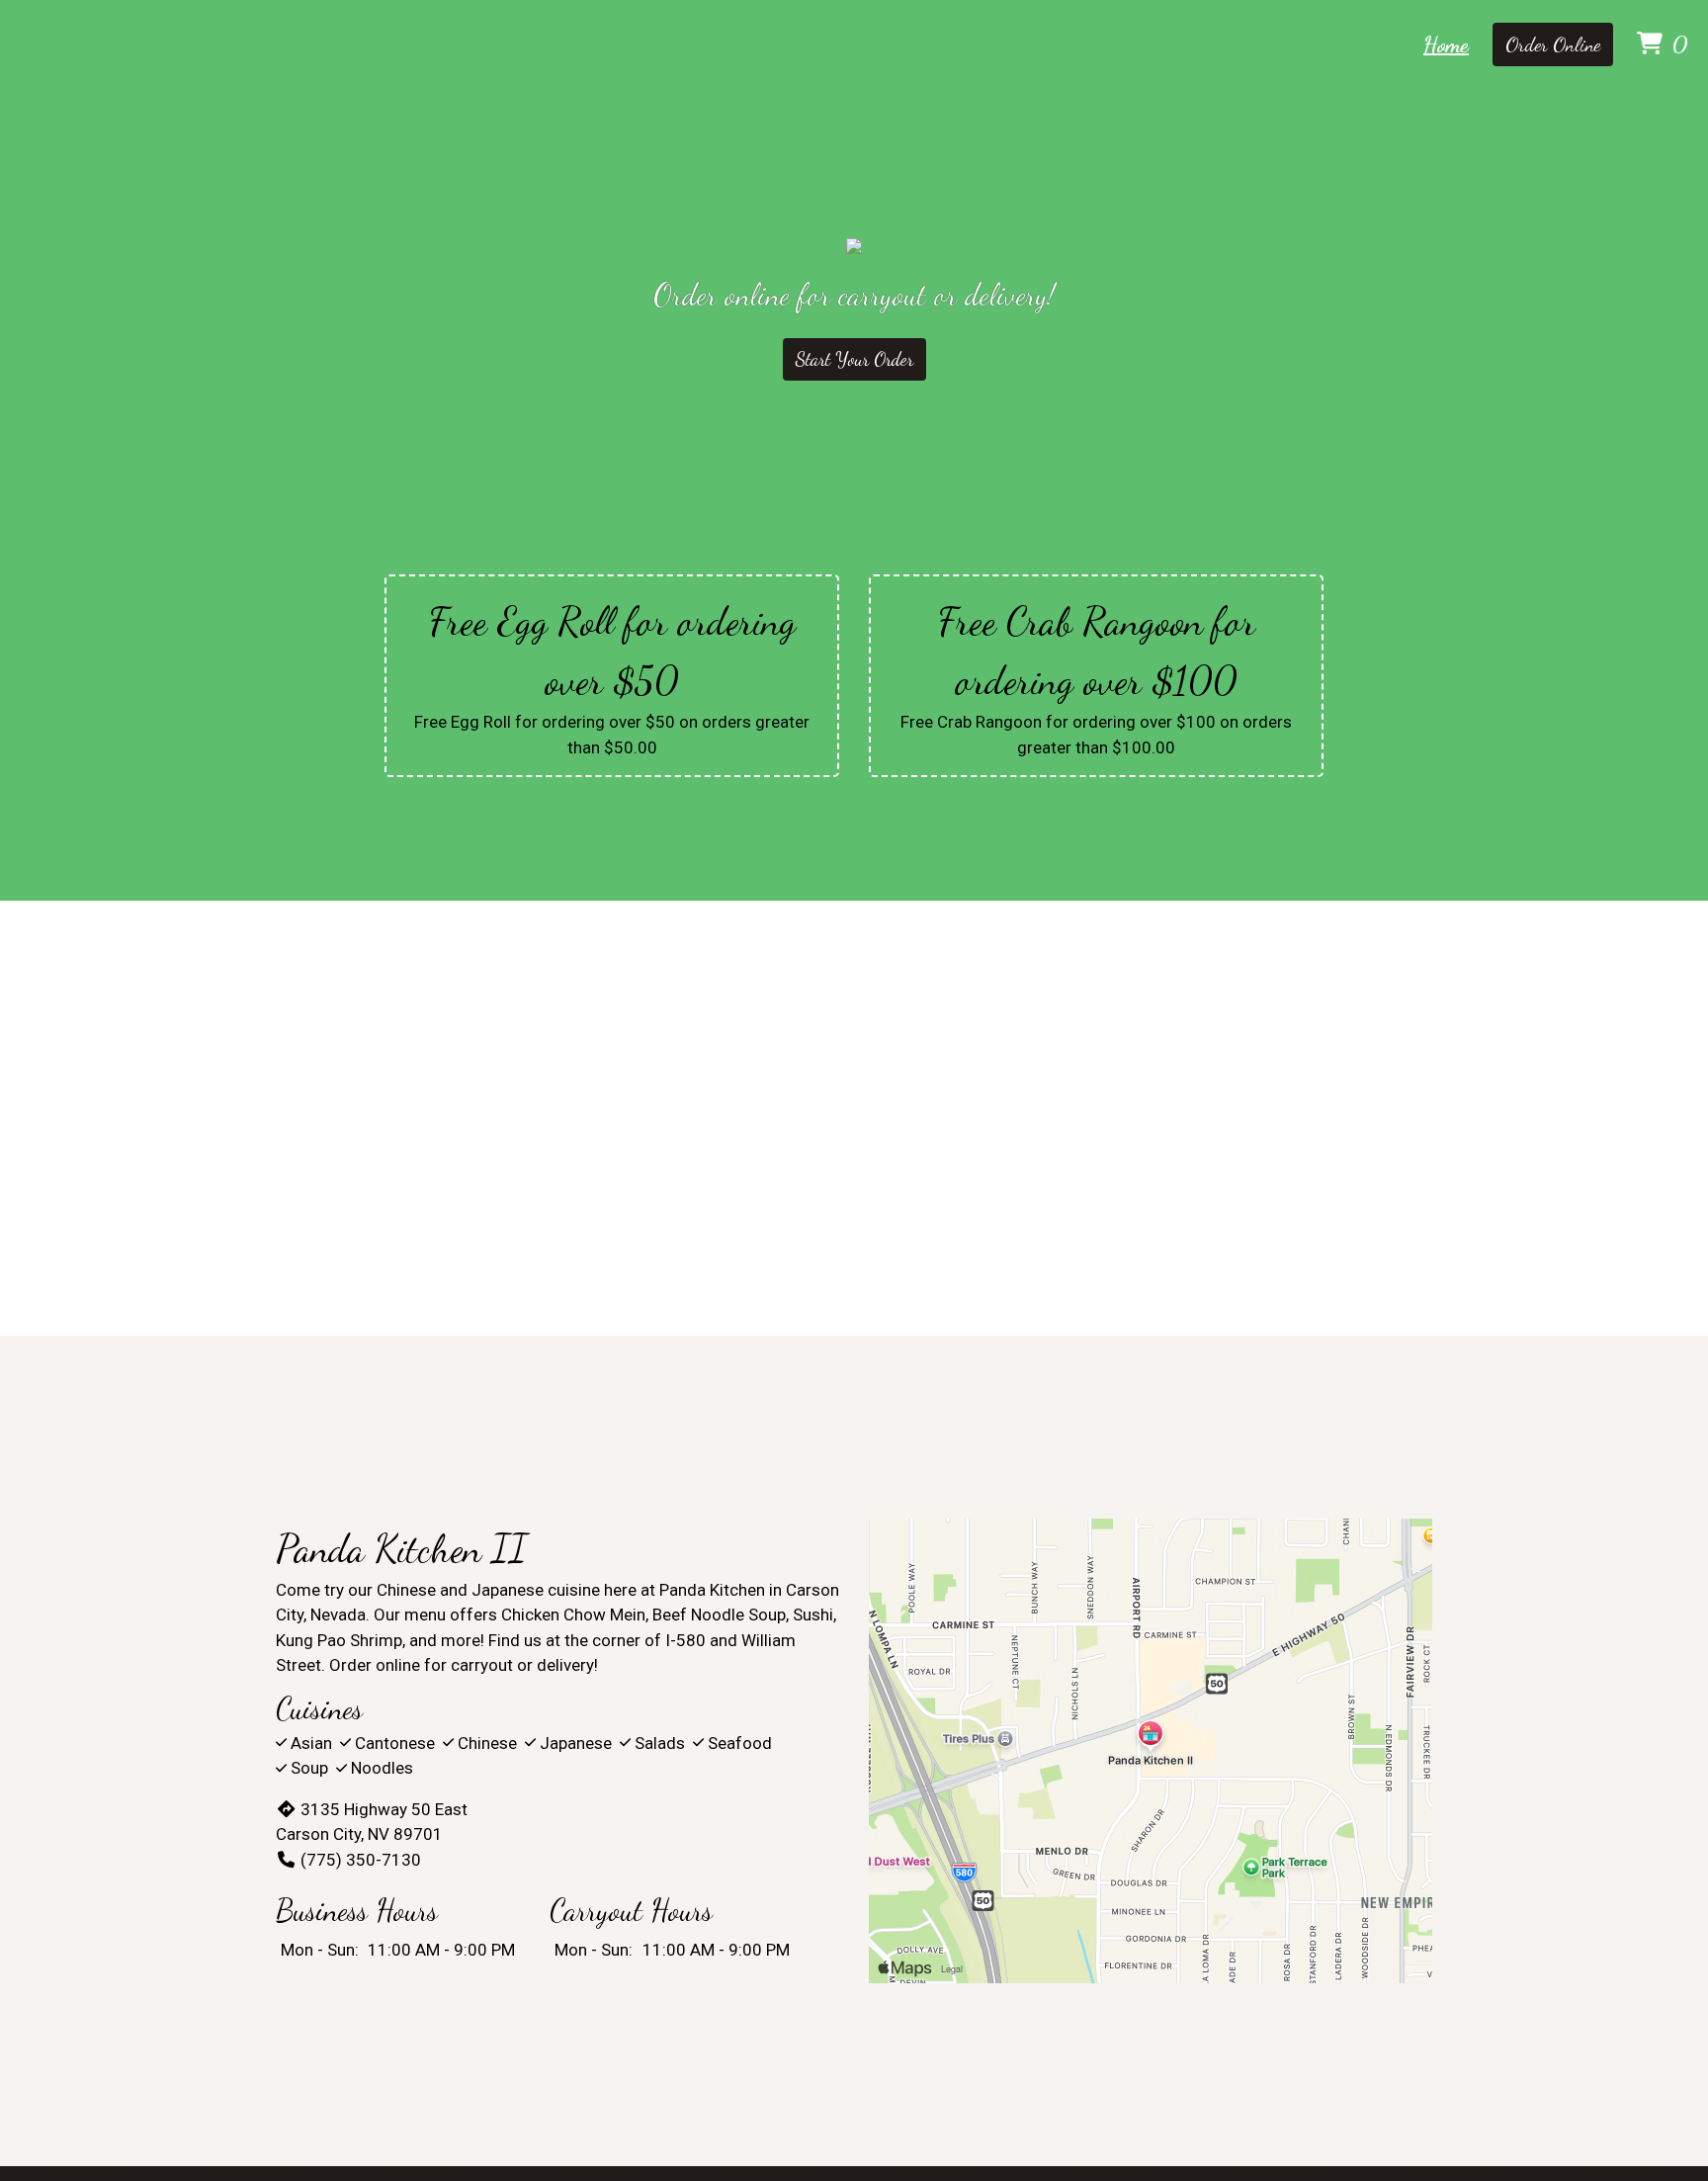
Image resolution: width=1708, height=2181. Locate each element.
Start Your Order (854, 359)
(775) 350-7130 (361, 1860)
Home (1446, 44)
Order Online (1553, 44)
